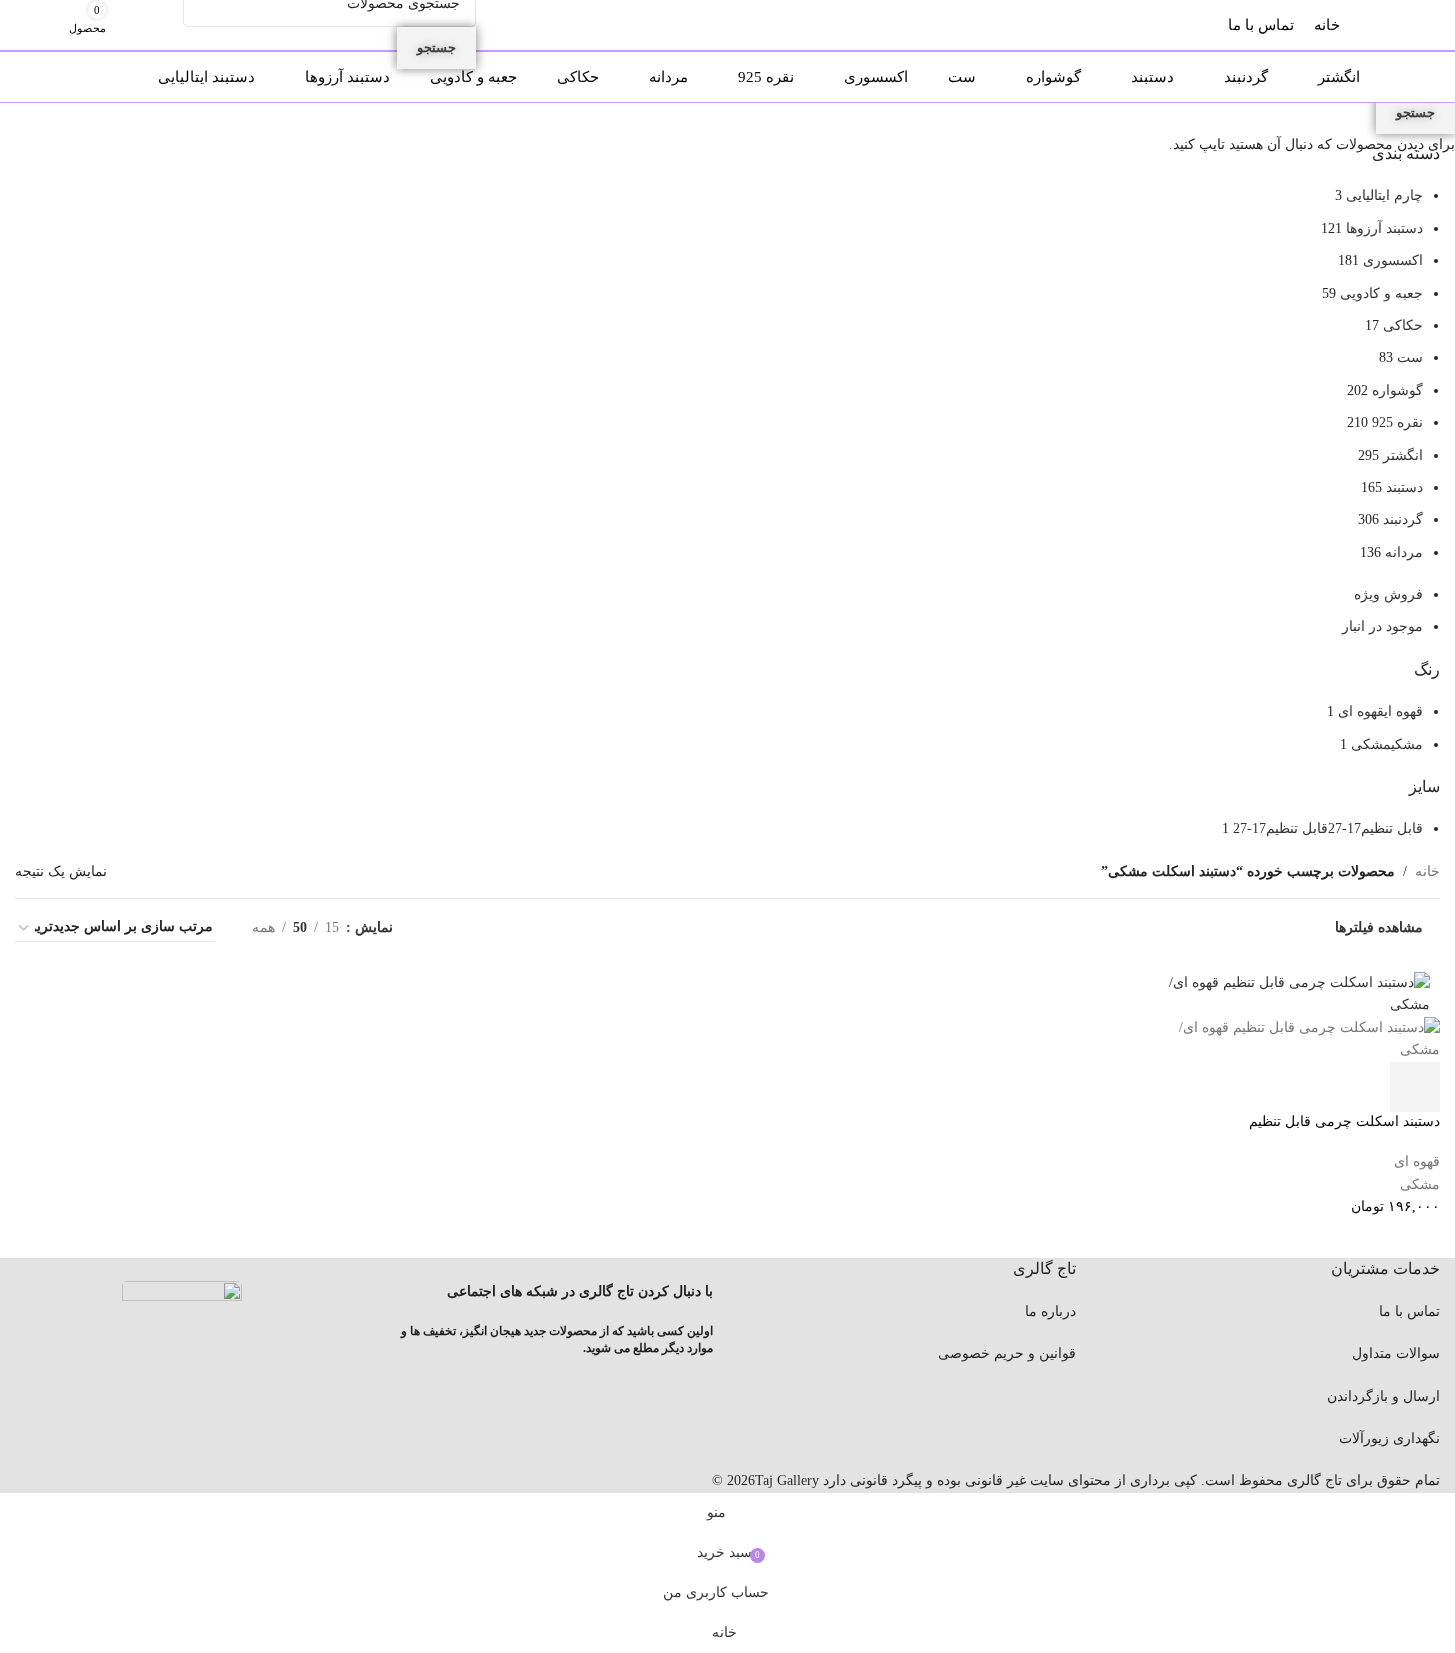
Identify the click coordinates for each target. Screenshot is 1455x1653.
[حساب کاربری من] (165, 25)
